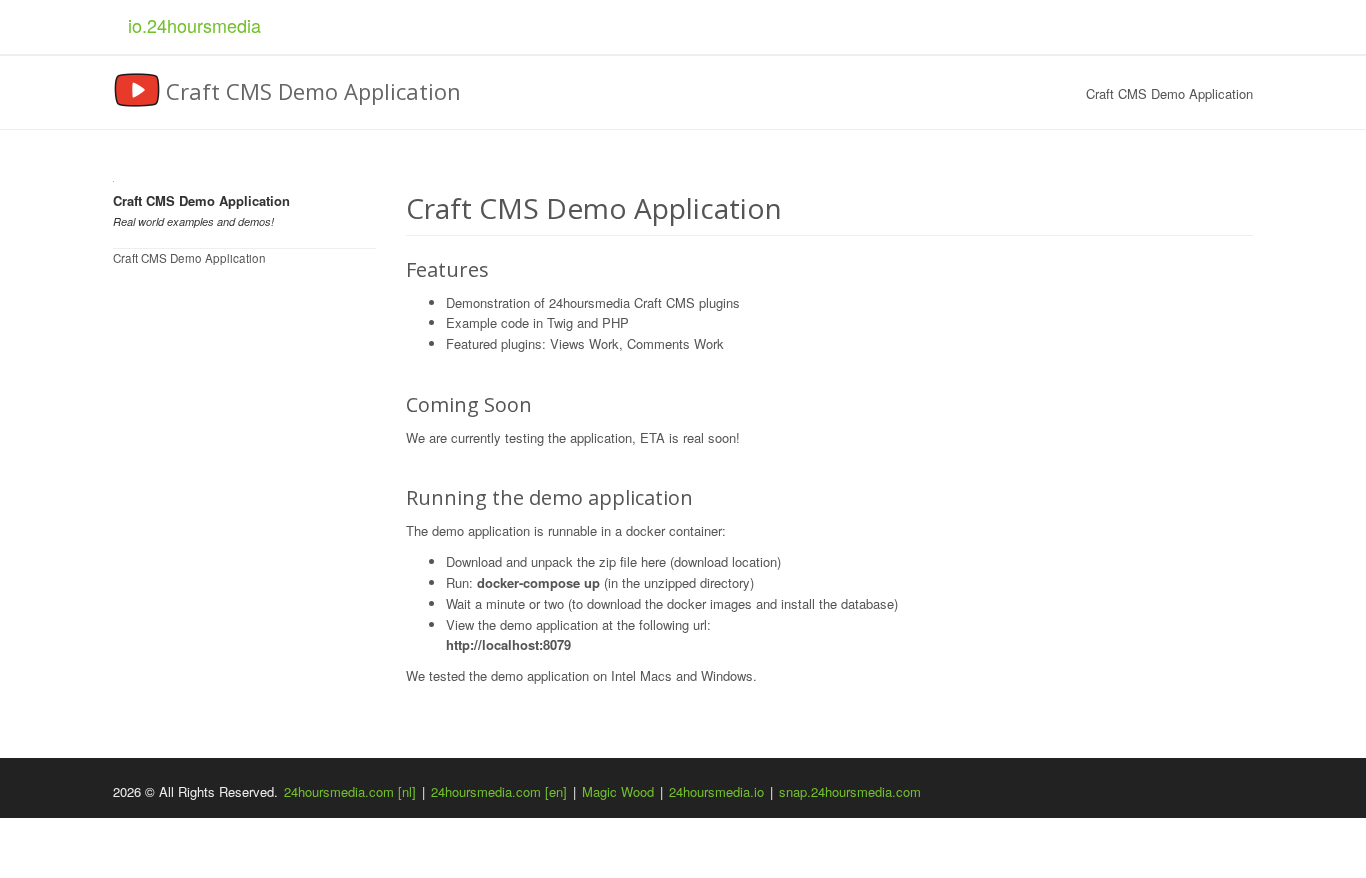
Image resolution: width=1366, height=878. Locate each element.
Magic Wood (618, 791)
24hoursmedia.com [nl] (350, 791)
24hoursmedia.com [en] (499, 791)
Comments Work (675, 343)
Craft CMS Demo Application (189, 258)
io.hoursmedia (194, 25)
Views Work (584, 343)
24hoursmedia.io (716, 791)
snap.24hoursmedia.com (850, 791)
